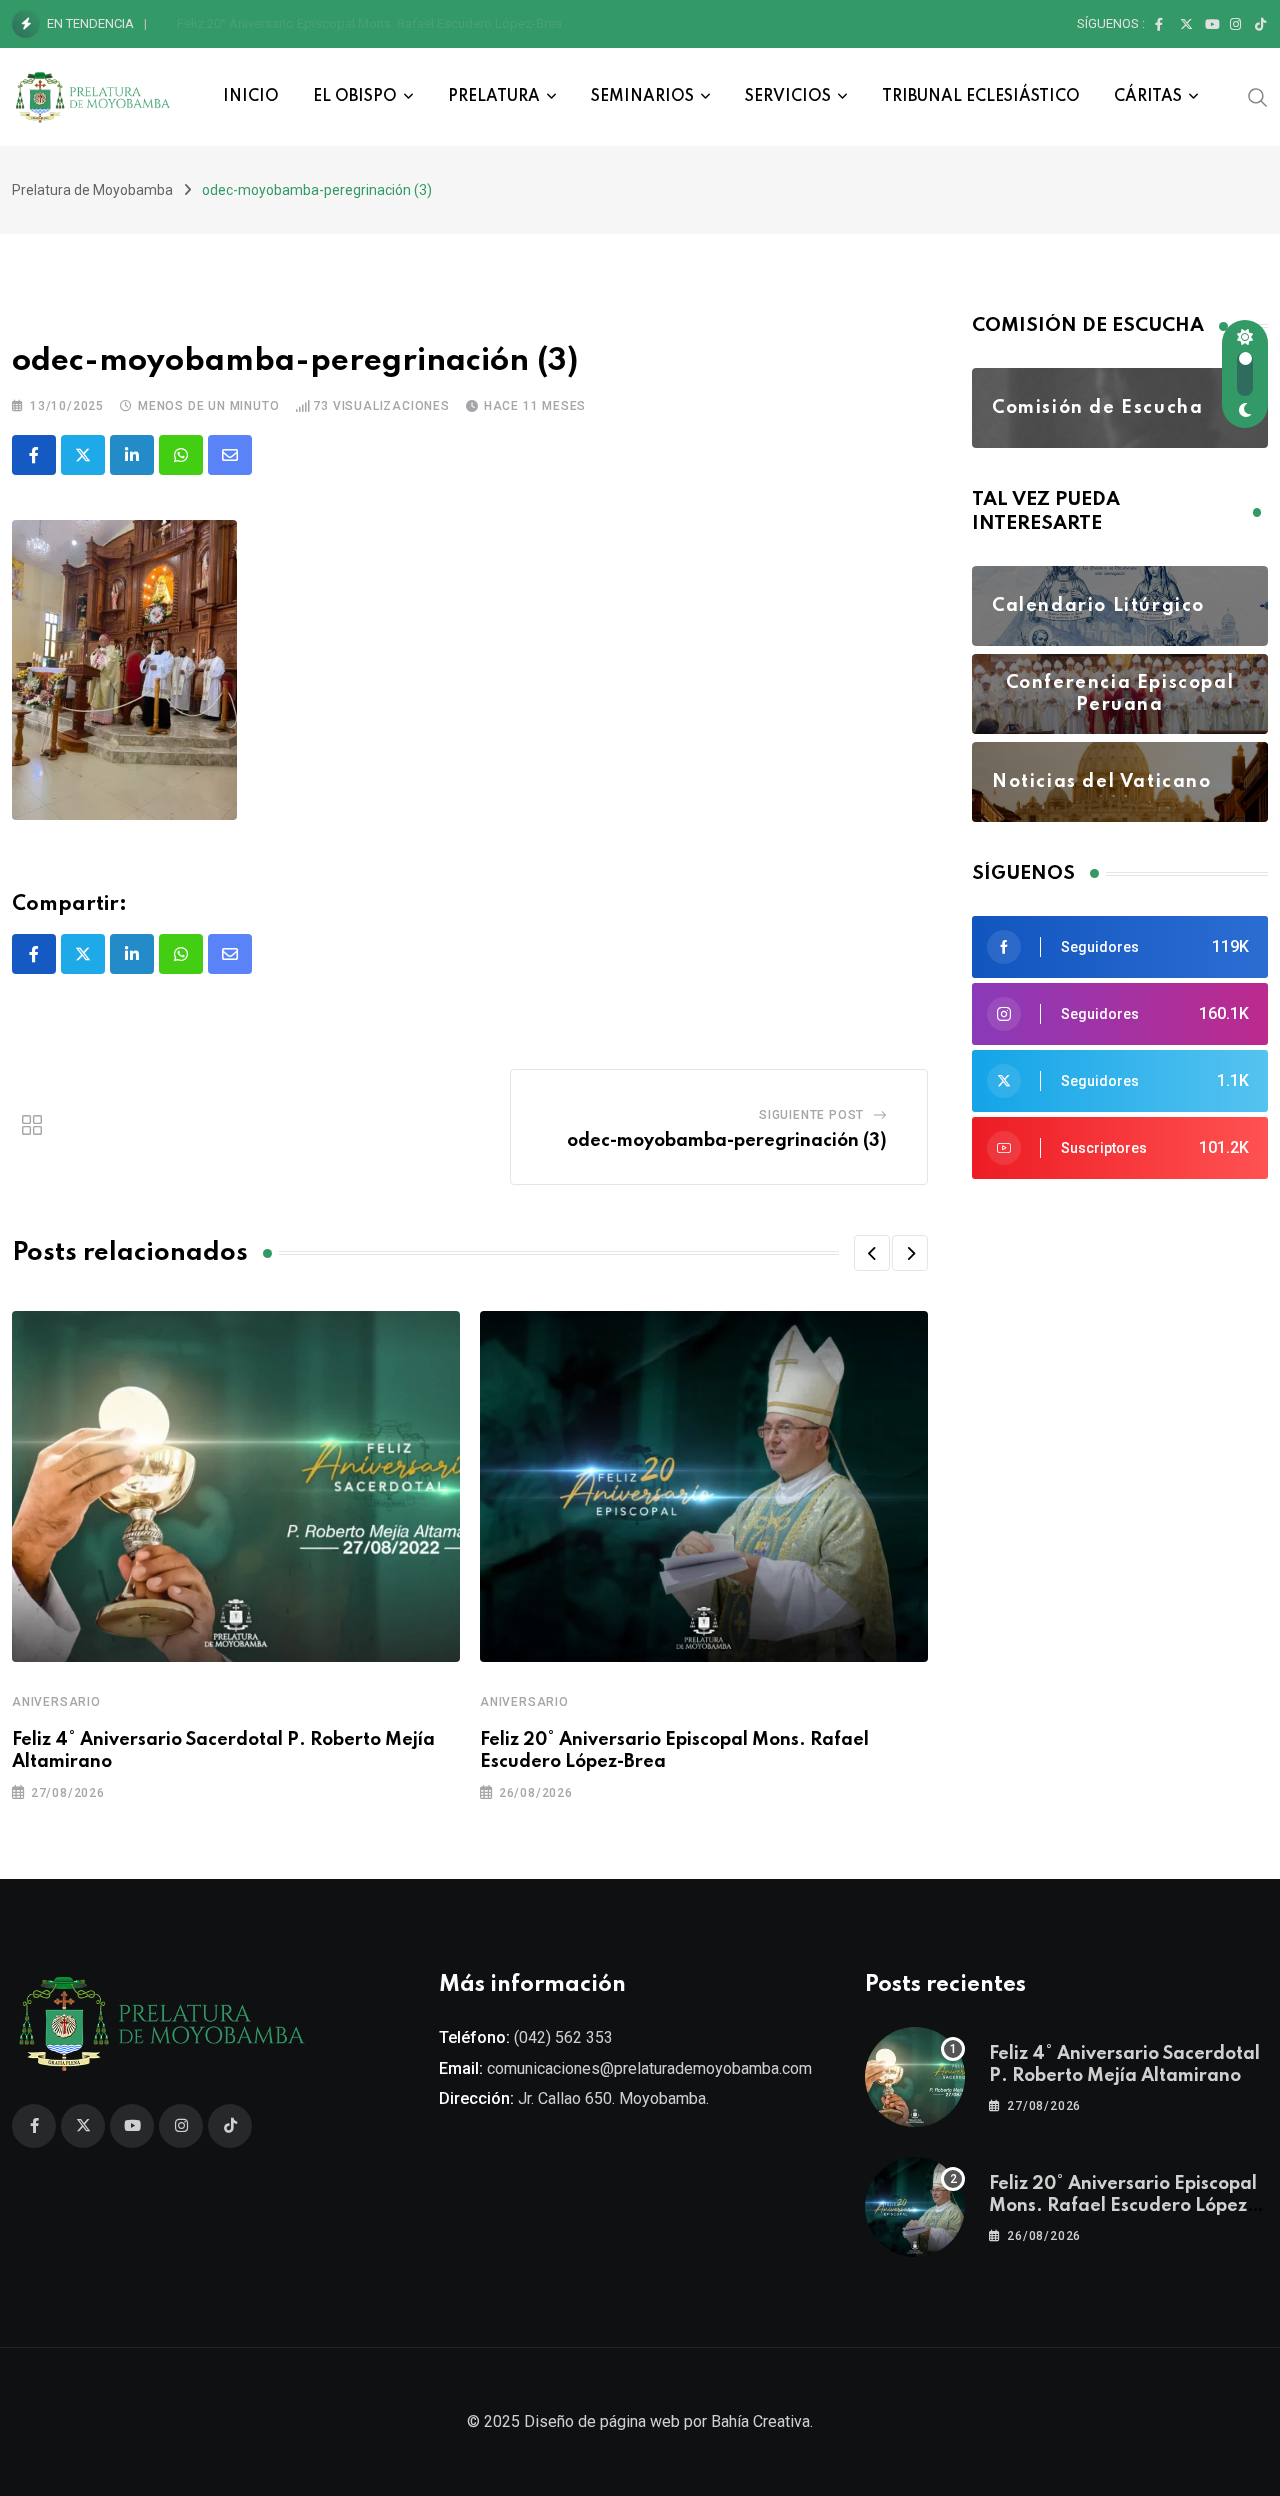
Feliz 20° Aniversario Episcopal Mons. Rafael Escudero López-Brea (369, 23)
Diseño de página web (602, 2421)
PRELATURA (494, 97)
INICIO (251, 97)
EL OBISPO (355, 97)
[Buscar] (1258, 96)
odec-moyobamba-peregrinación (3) (727, 1141)
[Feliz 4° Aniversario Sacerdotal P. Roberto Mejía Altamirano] (915, 2077)
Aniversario (56, 1702)
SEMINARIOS (642, 97)
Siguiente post (811, 1115)
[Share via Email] (230, 455)
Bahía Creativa (760, 2421)
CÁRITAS (1148, 97)
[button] (872, 1253)
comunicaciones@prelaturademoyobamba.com (649, 2068)
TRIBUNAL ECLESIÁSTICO (981, 97)
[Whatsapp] (181, 455)
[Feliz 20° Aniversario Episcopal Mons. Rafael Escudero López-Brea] (915, 2207)
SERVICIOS (788, 97)
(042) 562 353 (563, 2037)
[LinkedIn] (132, 455)
